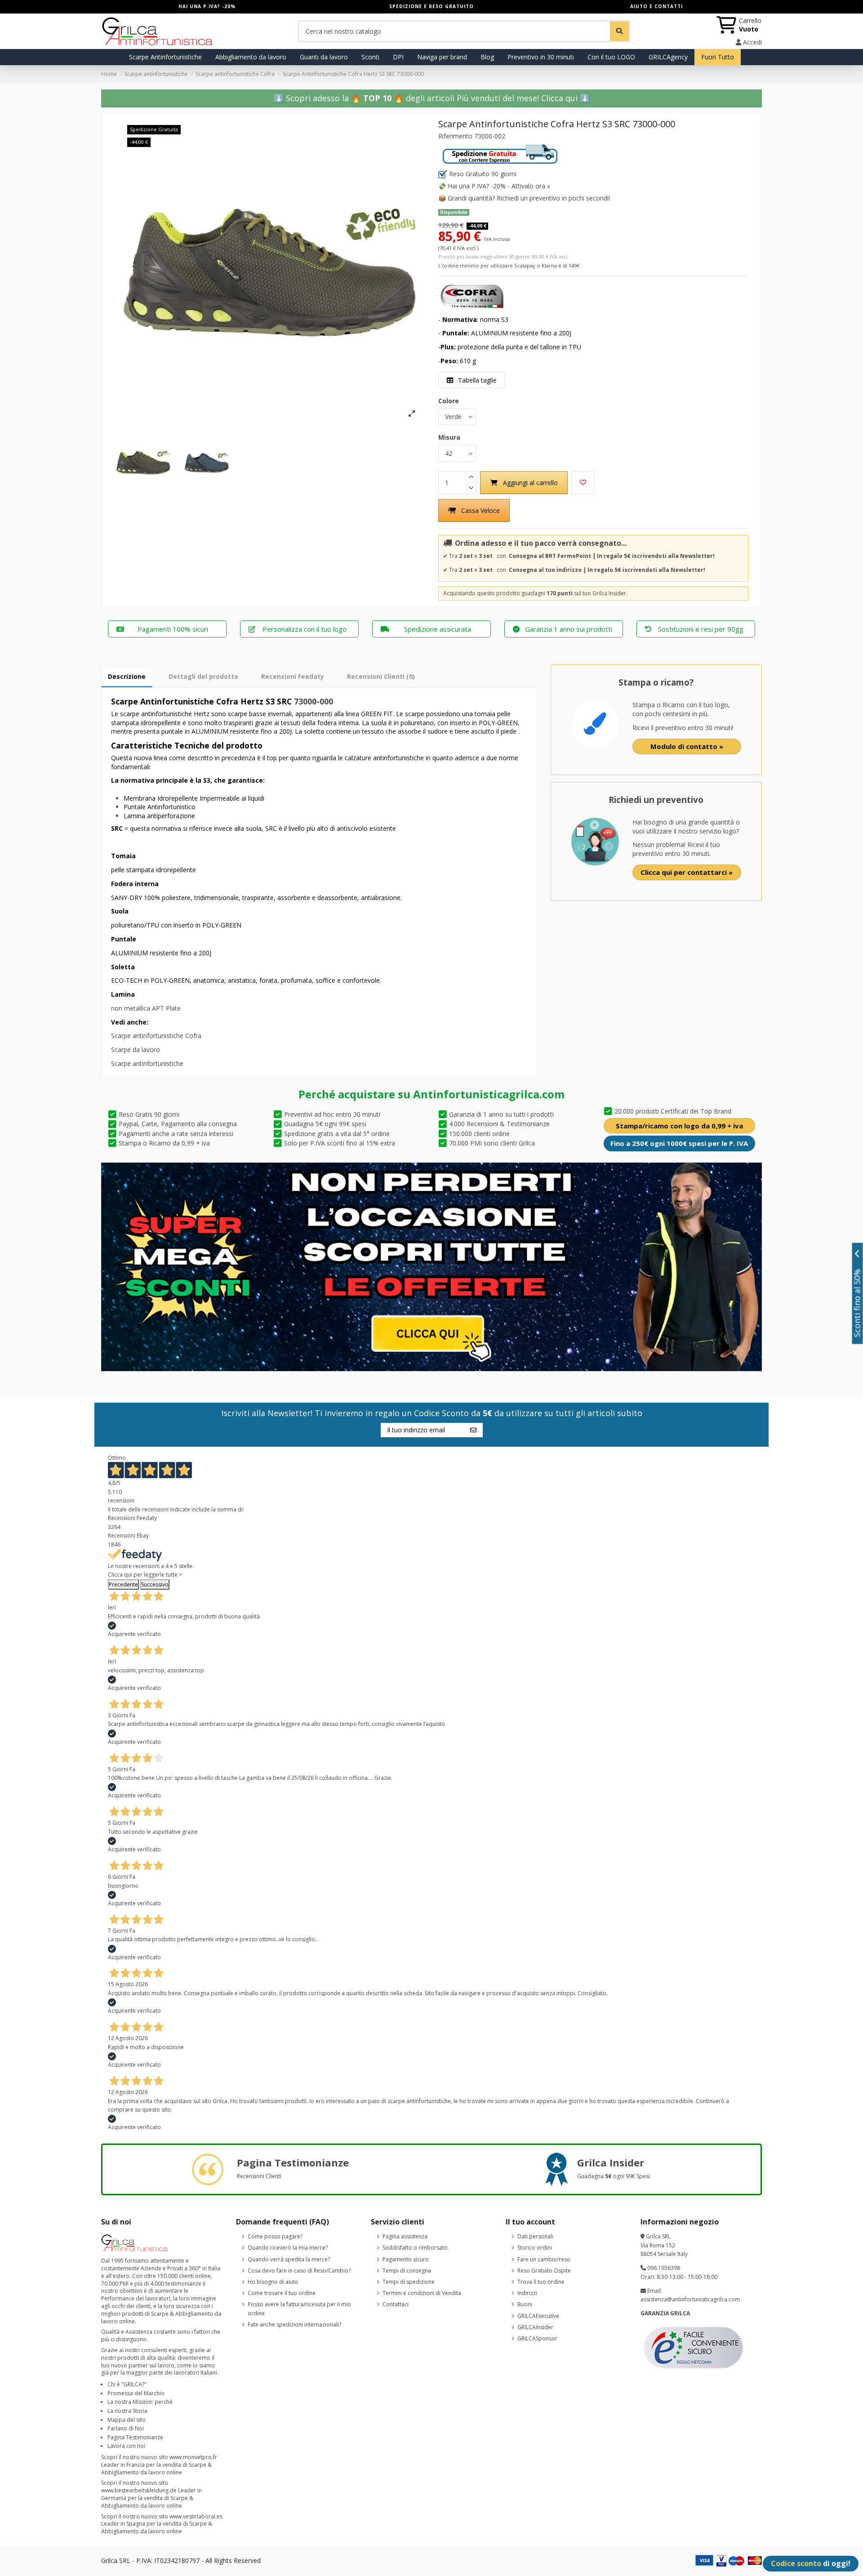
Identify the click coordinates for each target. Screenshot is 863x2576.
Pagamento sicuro (406, 2259)
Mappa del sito (127, 2420)
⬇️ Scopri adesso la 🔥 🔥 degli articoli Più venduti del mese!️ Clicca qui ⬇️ (432, 98)
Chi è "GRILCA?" (127, 2384)
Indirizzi (527, 2293)
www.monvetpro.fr (193, 2457)
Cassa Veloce (480, 510)
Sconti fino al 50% (857, 1303)
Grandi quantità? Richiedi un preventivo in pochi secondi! (529, 198)
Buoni (525, 2304)
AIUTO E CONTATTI (656, 6)
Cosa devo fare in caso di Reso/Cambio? (299, 2271)
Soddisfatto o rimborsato (415, 2248)
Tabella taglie (476, 380)
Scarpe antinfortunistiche (147, 1063)
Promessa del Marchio (136, 2393)
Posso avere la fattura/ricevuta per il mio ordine (299, 2309)
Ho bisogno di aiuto (273, 2282)
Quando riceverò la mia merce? (288, 2248)
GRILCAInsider (535, 2327)
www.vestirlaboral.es (196, 2516)
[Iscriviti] (473, 1430)
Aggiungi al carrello (530, 483)
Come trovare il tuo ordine (282, 2293)
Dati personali (535, 2236)
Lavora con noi (126, 2446)
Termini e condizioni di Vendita (422, 2293)
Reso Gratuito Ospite (544, 2271)
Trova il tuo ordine (541, 2282)
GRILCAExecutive (538, 2316)
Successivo (155, 1584)
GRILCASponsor (537, 2338)
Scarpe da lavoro (136, 1050)
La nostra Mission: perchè (140, 2402)
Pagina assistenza (405, 2236)
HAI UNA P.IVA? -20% (207, 6)
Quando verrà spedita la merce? (289, 2259)
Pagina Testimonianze (135, 2437)
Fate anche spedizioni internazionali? (294, 2324)
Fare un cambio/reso (544, 2259)
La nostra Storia (127, 2411)
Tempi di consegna (407, 2271)
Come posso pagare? (275, 2236)
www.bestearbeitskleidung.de (139, 2490)
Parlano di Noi (126, 2428)
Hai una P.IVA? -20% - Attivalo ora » (499, 186)
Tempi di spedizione (409, 2282)
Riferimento (455, 136)
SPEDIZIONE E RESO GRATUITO (431, 6)
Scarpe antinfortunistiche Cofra (156, 1036)
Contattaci (396, 2304)
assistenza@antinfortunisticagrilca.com (690, 2299)
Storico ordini (535, 2248)
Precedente (123, 1584)
